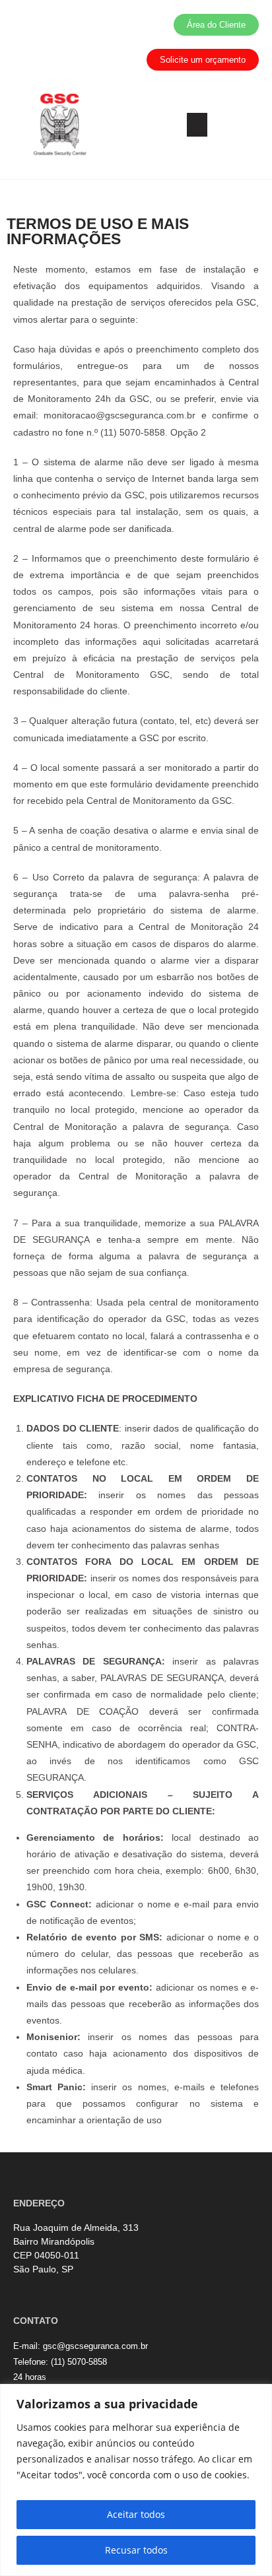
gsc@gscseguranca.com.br (95, 2346)
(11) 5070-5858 (79, 2362)
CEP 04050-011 (46, 2255)
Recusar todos (136, 2550)
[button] (197, 125)
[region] (136, 2480)
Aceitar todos (136, 2514)
